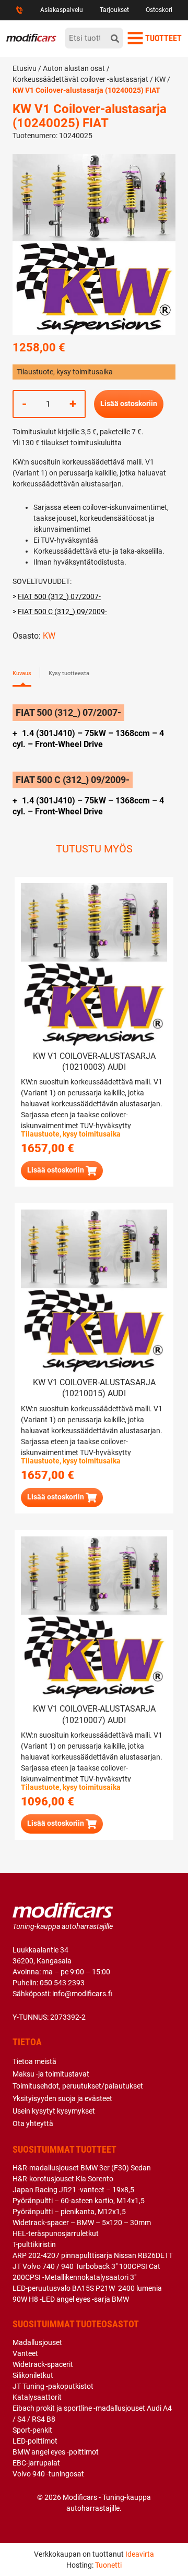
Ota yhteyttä (33, 2123)
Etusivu (25, 68)
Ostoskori (159, 10)
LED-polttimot (35, 2441)
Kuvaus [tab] (22, 673)
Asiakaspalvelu (62, 10)
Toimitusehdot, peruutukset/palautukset (78, 2086)
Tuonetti (108, 2565)
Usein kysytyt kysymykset (54, 2111)
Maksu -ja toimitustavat (51, 2074)
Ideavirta (140, 2554)
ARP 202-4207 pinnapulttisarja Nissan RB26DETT (93, 2255)
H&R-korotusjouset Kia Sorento (63, 2179)
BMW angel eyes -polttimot (56, 2452)
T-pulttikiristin (34, 2244)
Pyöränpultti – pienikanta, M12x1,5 (69, 2212)
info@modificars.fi (82, 1994)
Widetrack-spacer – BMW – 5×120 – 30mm (82, 2223)
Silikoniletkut (33, 2375)
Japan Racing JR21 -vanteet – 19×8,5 (73, 2190)
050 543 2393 (62, 1983)
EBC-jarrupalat (36, 2463)
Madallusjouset (37, 2342)
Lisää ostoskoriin (129, 404)
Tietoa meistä (34, 2061)
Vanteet (25, 2353)
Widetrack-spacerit (43, 2364)
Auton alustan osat (74, 68)
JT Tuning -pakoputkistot (53, 2386)
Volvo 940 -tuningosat (48, 2474)
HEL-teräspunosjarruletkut (56, 2233)
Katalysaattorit (37, 2397)
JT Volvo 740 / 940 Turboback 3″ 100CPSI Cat (86, 2266)
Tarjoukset (114, 10)
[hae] (115, 38)
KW (160, 79)
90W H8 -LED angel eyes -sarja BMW (71, 2299)
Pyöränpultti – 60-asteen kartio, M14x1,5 (79, 2201)
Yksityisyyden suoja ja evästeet (62, 2098)
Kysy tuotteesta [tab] (69, 673)
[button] (62, 1171)
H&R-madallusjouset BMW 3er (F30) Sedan (82, 2168)
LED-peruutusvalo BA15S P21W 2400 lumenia (87, 2288)
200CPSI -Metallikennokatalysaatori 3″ (74, 2277)
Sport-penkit (32, 2430)
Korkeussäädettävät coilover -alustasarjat (80, 79)
